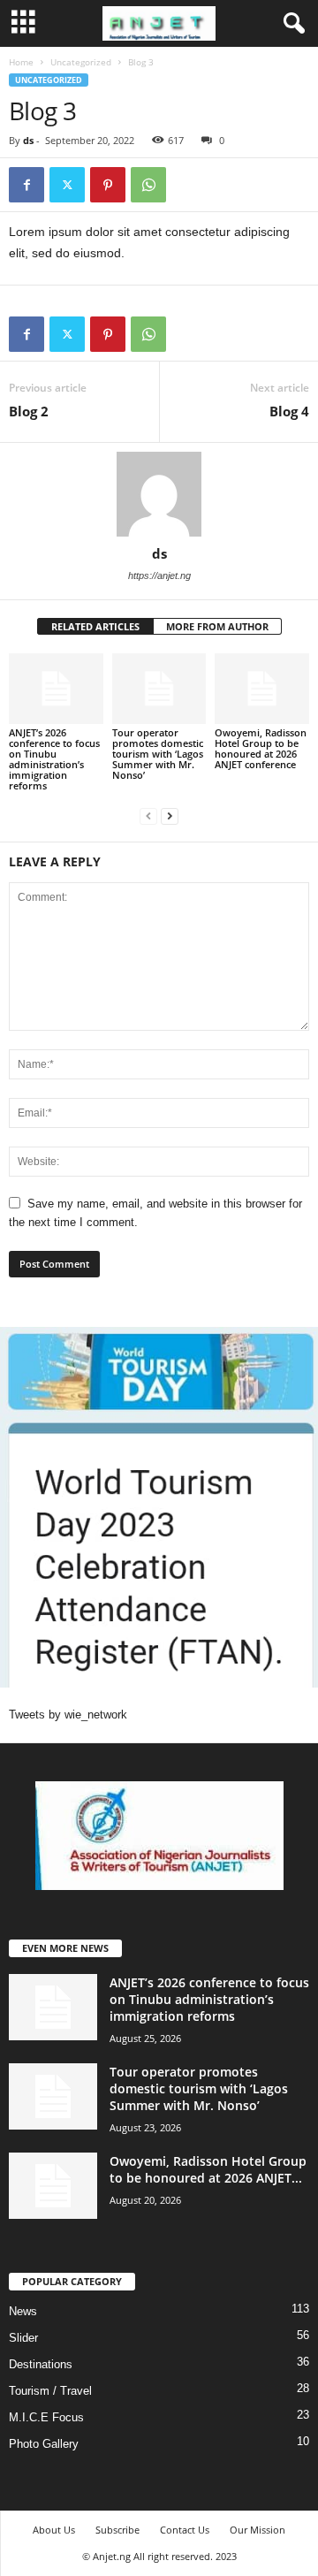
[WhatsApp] (148, 185)
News (23, 2311)
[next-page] (170, 815)
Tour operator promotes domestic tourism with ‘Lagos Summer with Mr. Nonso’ (158, 754)
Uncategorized (81, 62)
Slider (23, 2338)
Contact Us (185, 2530)
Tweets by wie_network (68, 1715)
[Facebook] (26, 185)
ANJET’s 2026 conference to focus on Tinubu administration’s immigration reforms (54, 759)
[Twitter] (67, 185)
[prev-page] (148, 815)
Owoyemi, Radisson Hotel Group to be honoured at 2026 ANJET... (208, 2169)
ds (28, 140)
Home (21, 62)
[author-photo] (159, 494)
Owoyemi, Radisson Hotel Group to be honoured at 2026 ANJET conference (261, 748)
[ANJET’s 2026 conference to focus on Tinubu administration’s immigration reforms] (56, 689)
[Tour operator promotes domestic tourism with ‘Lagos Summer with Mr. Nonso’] (159, 689)
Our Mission (257, 2530)
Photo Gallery (44, 2444)
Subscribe (117, 2530)
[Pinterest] (108, 185)
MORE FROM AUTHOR (217, 626)
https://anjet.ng (159, 575)
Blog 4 (289, 411)
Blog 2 (29, 411)
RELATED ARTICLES (95, 626)
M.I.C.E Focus (46, 2417)
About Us (54, 2530)
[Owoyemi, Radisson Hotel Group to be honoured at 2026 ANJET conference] (262, 689)
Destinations (41, 2364)
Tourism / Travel (50, 2391)
